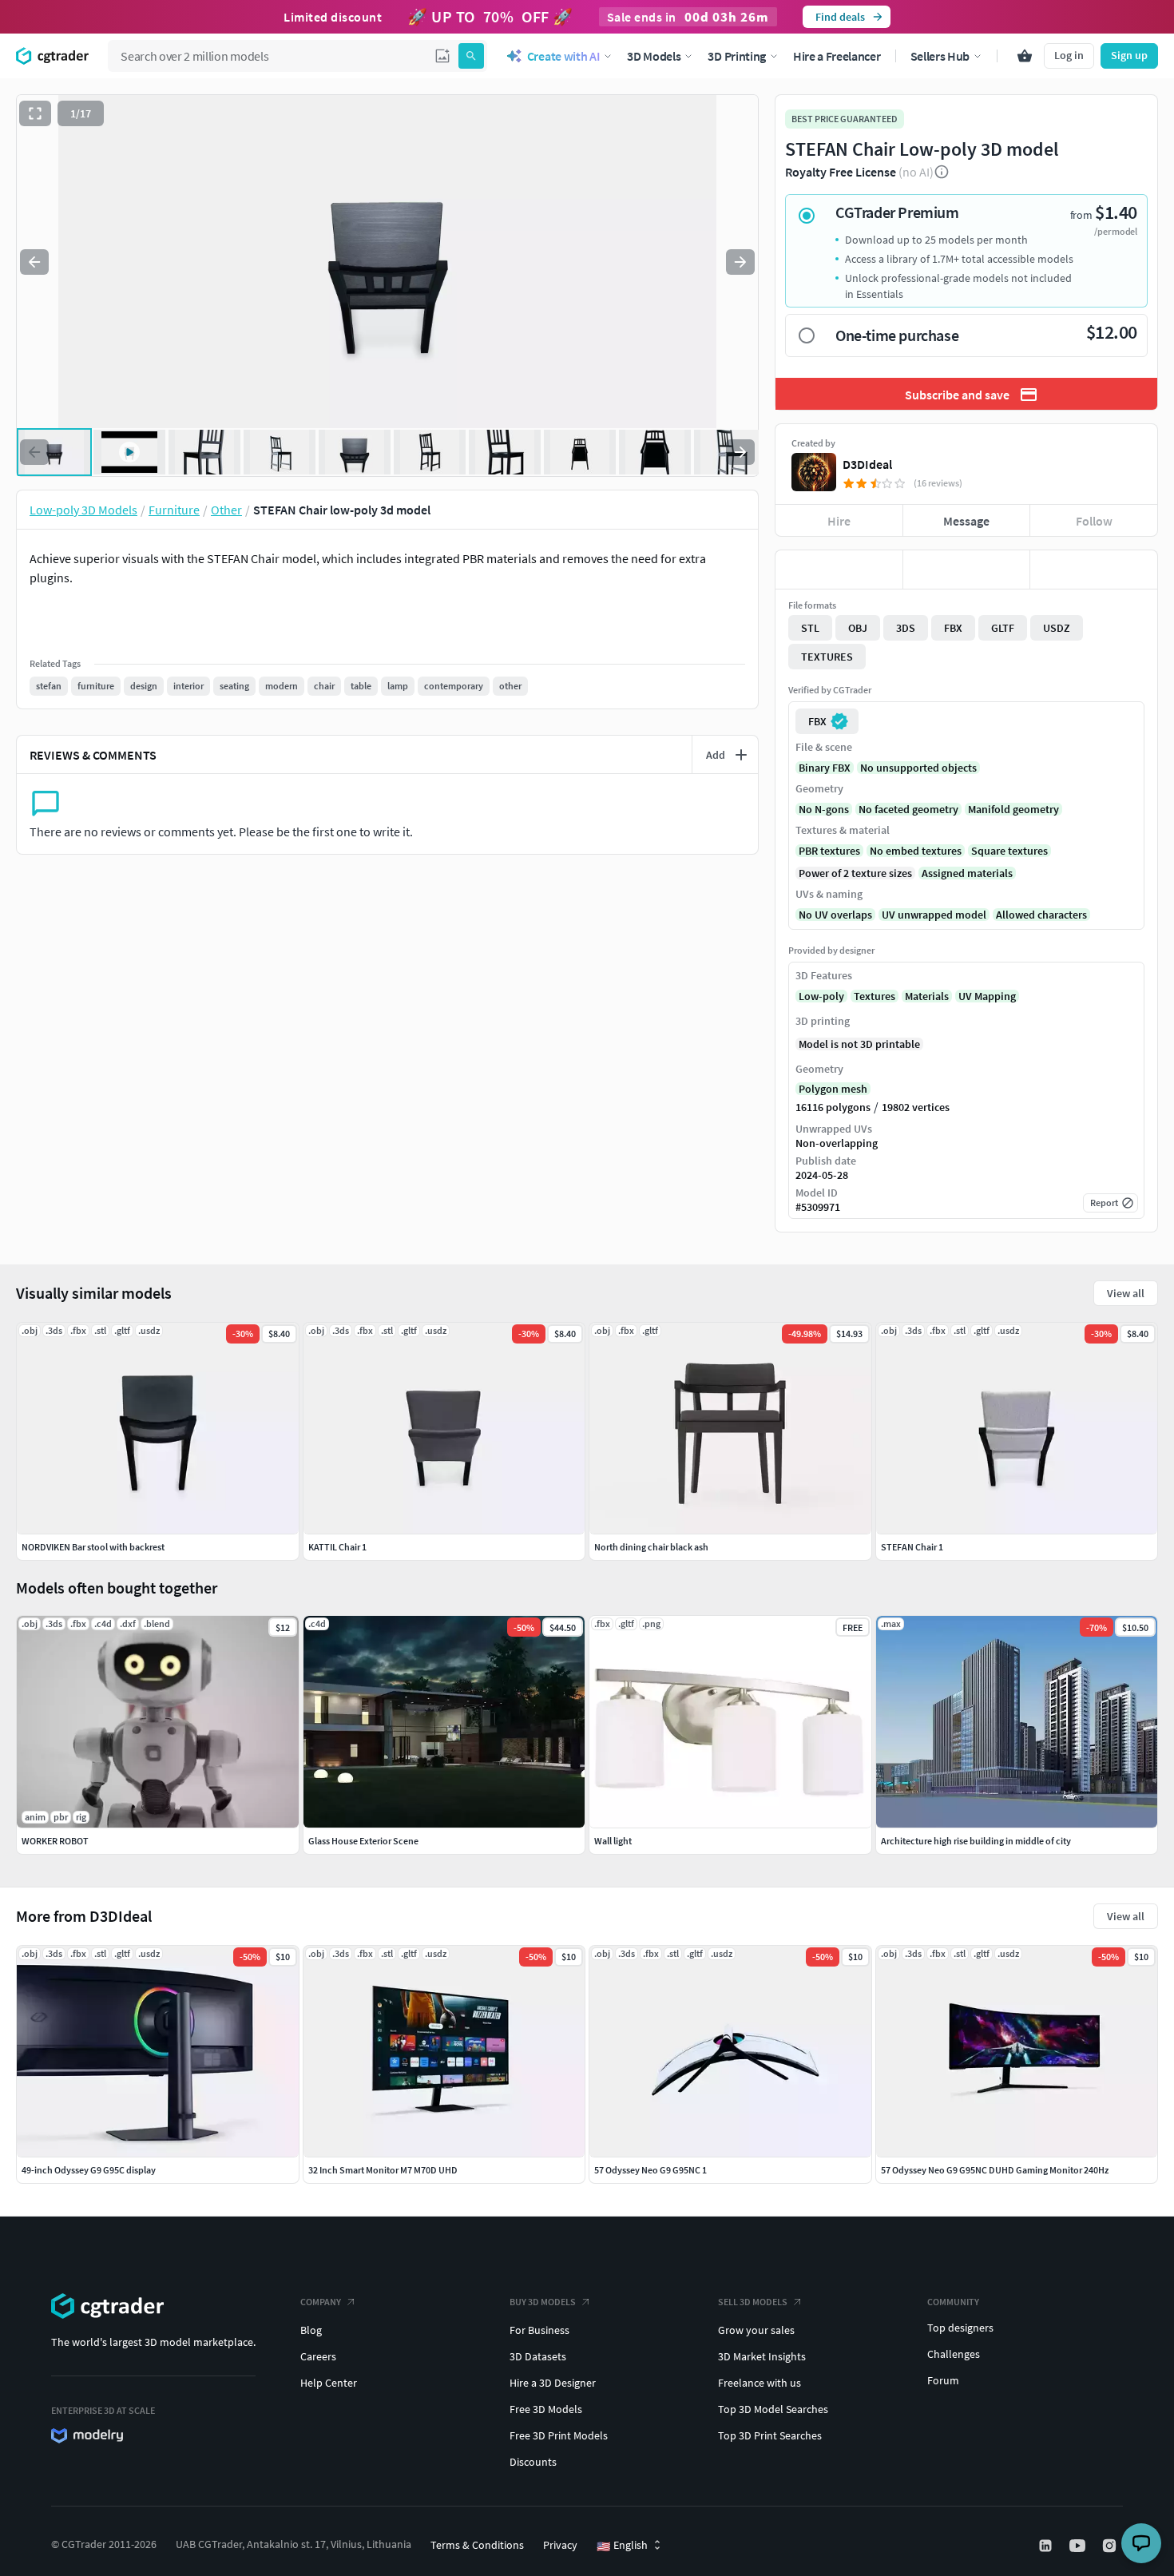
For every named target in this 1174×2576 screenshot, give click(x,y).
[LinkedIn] (1047, 2546)
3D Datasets (538, 2356)
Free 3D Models (546, 2409)
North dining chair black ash (651, 1547)
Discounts (533, 2462)
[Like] (839, 570)
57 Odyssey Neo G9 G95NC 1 (650, 2170)
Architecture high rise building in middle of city (976, 1841)
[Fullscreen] (35, 113)
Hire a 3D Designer (553, 2383)
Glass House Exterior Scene (363, 1841)
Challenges (954, 2354)
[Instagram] (1111, 2546)
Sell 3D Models (753, 2302)
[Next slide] (740, 262)
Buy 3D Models (543, 2302)
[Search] (471, 56)
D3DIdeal (867, 464)
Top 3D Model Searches (773, 2409)
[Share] (1094, 570)
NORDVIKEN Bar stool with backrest (93, 1547)
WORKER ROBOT (55, 1841)
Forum (943, 2380)
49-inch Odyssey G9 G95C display (89, 2170)
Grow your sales (756, 2330)
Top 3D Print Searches (770, 2435)
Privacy (560, 2545)
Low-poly (821, 996)
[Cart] (1025, 56)
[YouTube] (1079, 2546)
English (622, 2546)
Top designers (960, 2328)
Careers (318, 2356)
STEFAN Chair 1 (912, 1547)
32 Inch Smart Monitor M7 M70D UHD (383, 2170)
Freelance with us (760, 2383)
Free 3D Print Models (559, 2435)
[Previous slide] (34, 262)
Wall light (613, 1841)
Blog (311, 2330)
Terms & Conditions (477, 2545)
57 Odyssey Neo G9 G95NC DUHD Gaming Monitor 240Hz (995, 2170)
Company (321, 2302)
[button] (442, 56)
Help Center (329, 2383)
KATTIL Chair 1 (337, 1547)
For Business (539, 2330)
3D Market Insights (762, 2356)
